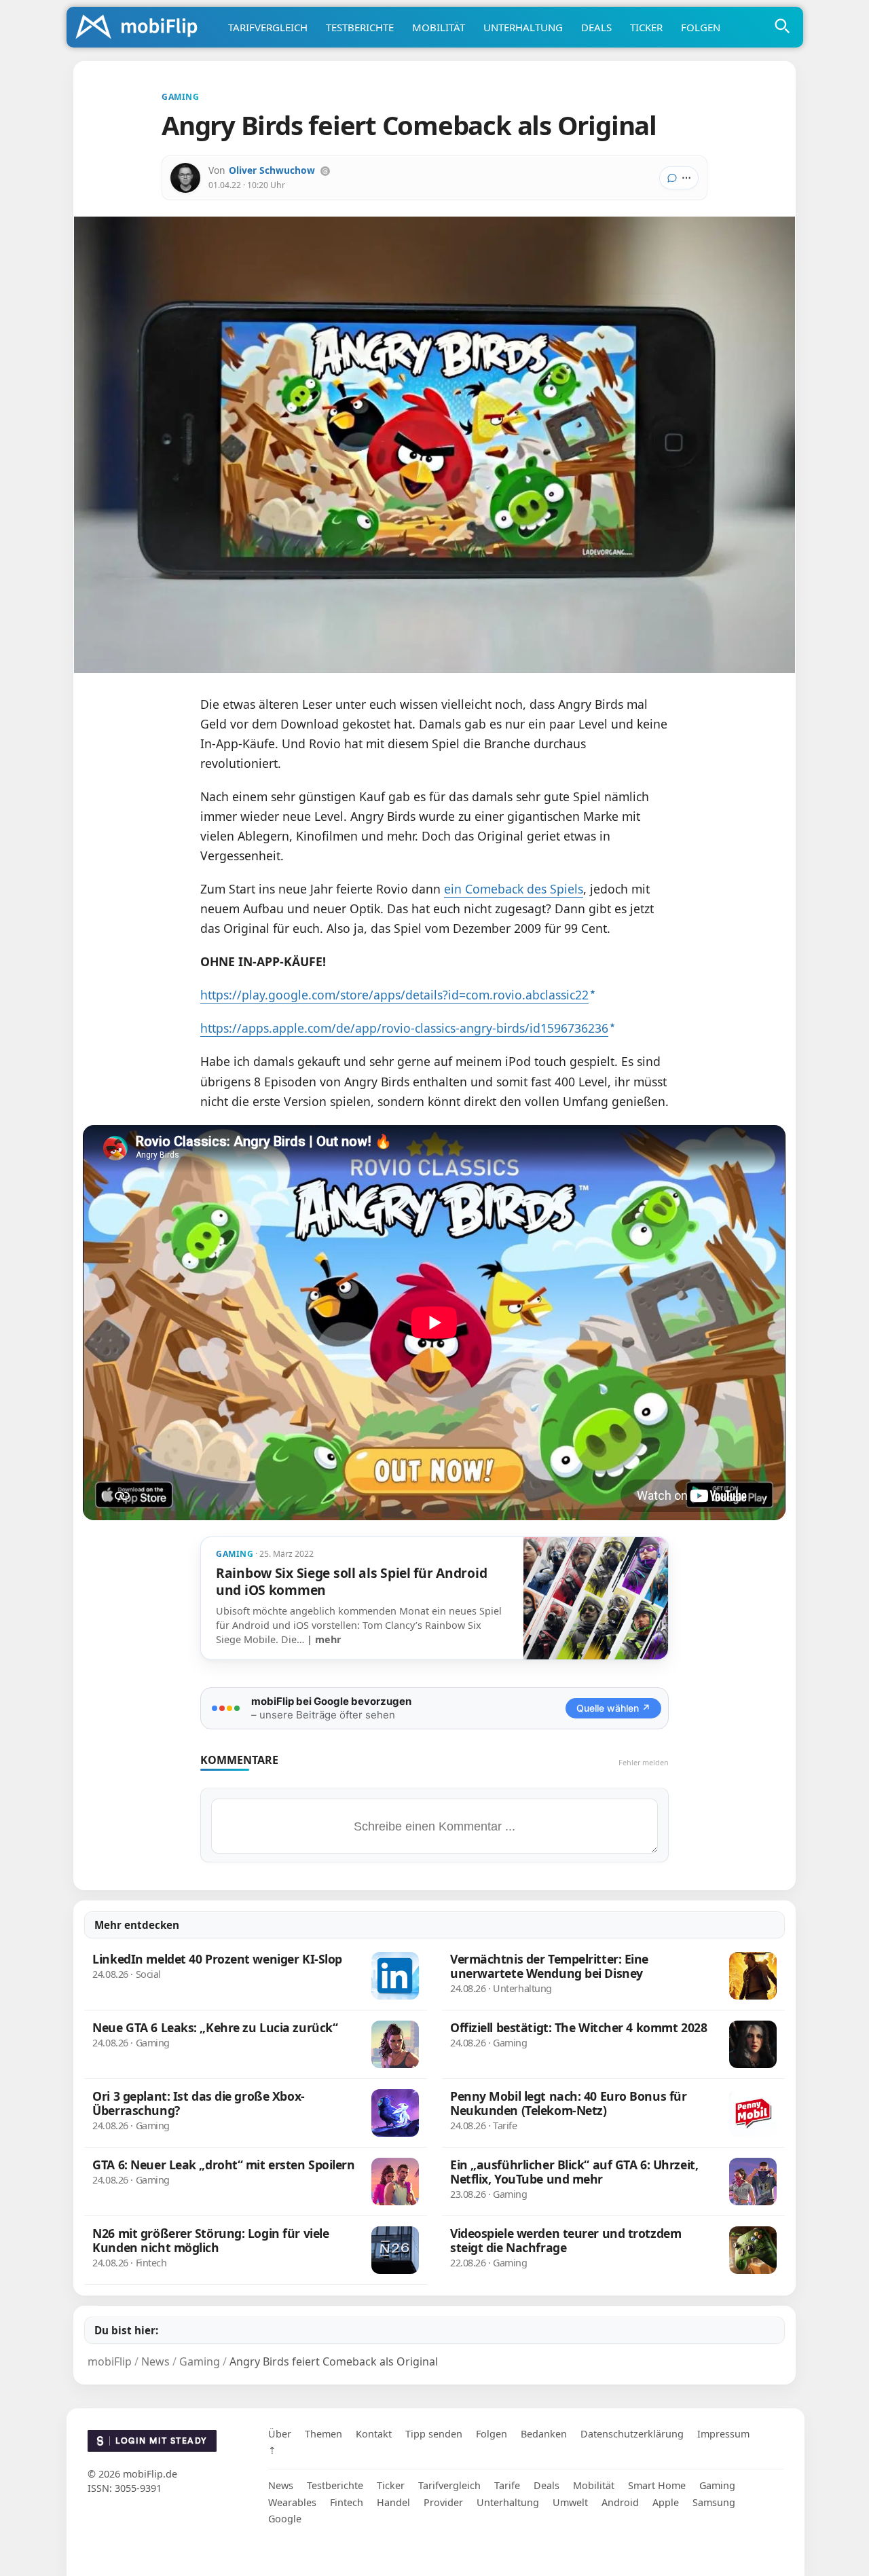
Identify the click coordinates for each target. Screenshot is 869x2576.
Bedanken (544, 2434)
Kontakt (374, 2434)
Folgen (701, 27)
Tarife (507, 2485)
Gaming (717, 2485)
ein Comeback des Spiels (514, 889)
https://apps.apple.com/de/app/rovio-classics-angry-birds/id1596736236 (404, 1028)
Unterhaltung (523, 27)
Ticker (646, 27)
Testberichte (360, 27)
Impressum (723, 2434)
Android (620, 2502)
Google (285, 2519)
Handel (393, 2502)
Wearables (292, 2502)
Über (280, 2434)
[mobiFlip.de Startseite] (141, 28)
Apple (666, 2502)
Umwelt (570, 2502)
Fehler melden (644, 1762)
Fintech (347, 2502)
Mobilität (439, 27)
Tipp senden (434, 2434)
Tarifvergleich (268, 27)
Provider (443, 2502)
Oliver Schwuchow (272, 170)
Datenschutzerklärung (632, 2434)
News (281, 2485)
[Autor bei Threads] (325, 171)
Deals (596, 27)
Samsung (714, 2502)
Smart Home (657, 2485)
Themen (323, 2434)
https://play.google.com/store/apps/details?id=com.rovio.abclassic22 (394, 995)
